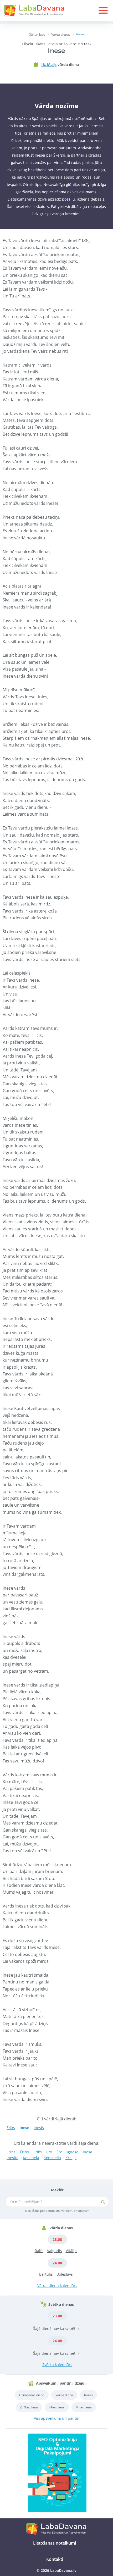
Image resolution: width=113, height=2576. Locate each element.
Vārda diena (64, 2395)
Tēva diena (57, 2407)
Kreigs (71, 2158)
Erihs (11, 2152)
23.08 (57, 2239)
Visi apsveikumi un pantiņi (57, 2418)
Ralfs (39, 2251)
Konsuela (31, 2158)
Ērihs (24, 2152)
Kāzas (88, 2395)
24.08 (57, 2263)
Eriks (38, 2152)
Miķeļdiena (84, 2407)
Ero (49, 2152)
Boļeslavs (65, 2274)
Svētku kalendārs (57, 2365)
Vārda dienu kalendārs (57, 2285)
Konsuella (52, 2158)
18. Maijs (49, 65)
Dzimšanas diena (32, 2395)
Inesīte (12, 2158)
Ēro (59, 2152)
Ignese (73, 2152)
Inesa (88, 2152)
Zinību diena (29, 2407)
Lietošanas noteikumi (55, 2543)
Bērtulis (46, 2274)
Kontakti (55, 2559)
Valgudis (55, 2251)
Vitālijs (71, 2251)
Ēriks (11, 2128)
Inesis (39, 2128)
